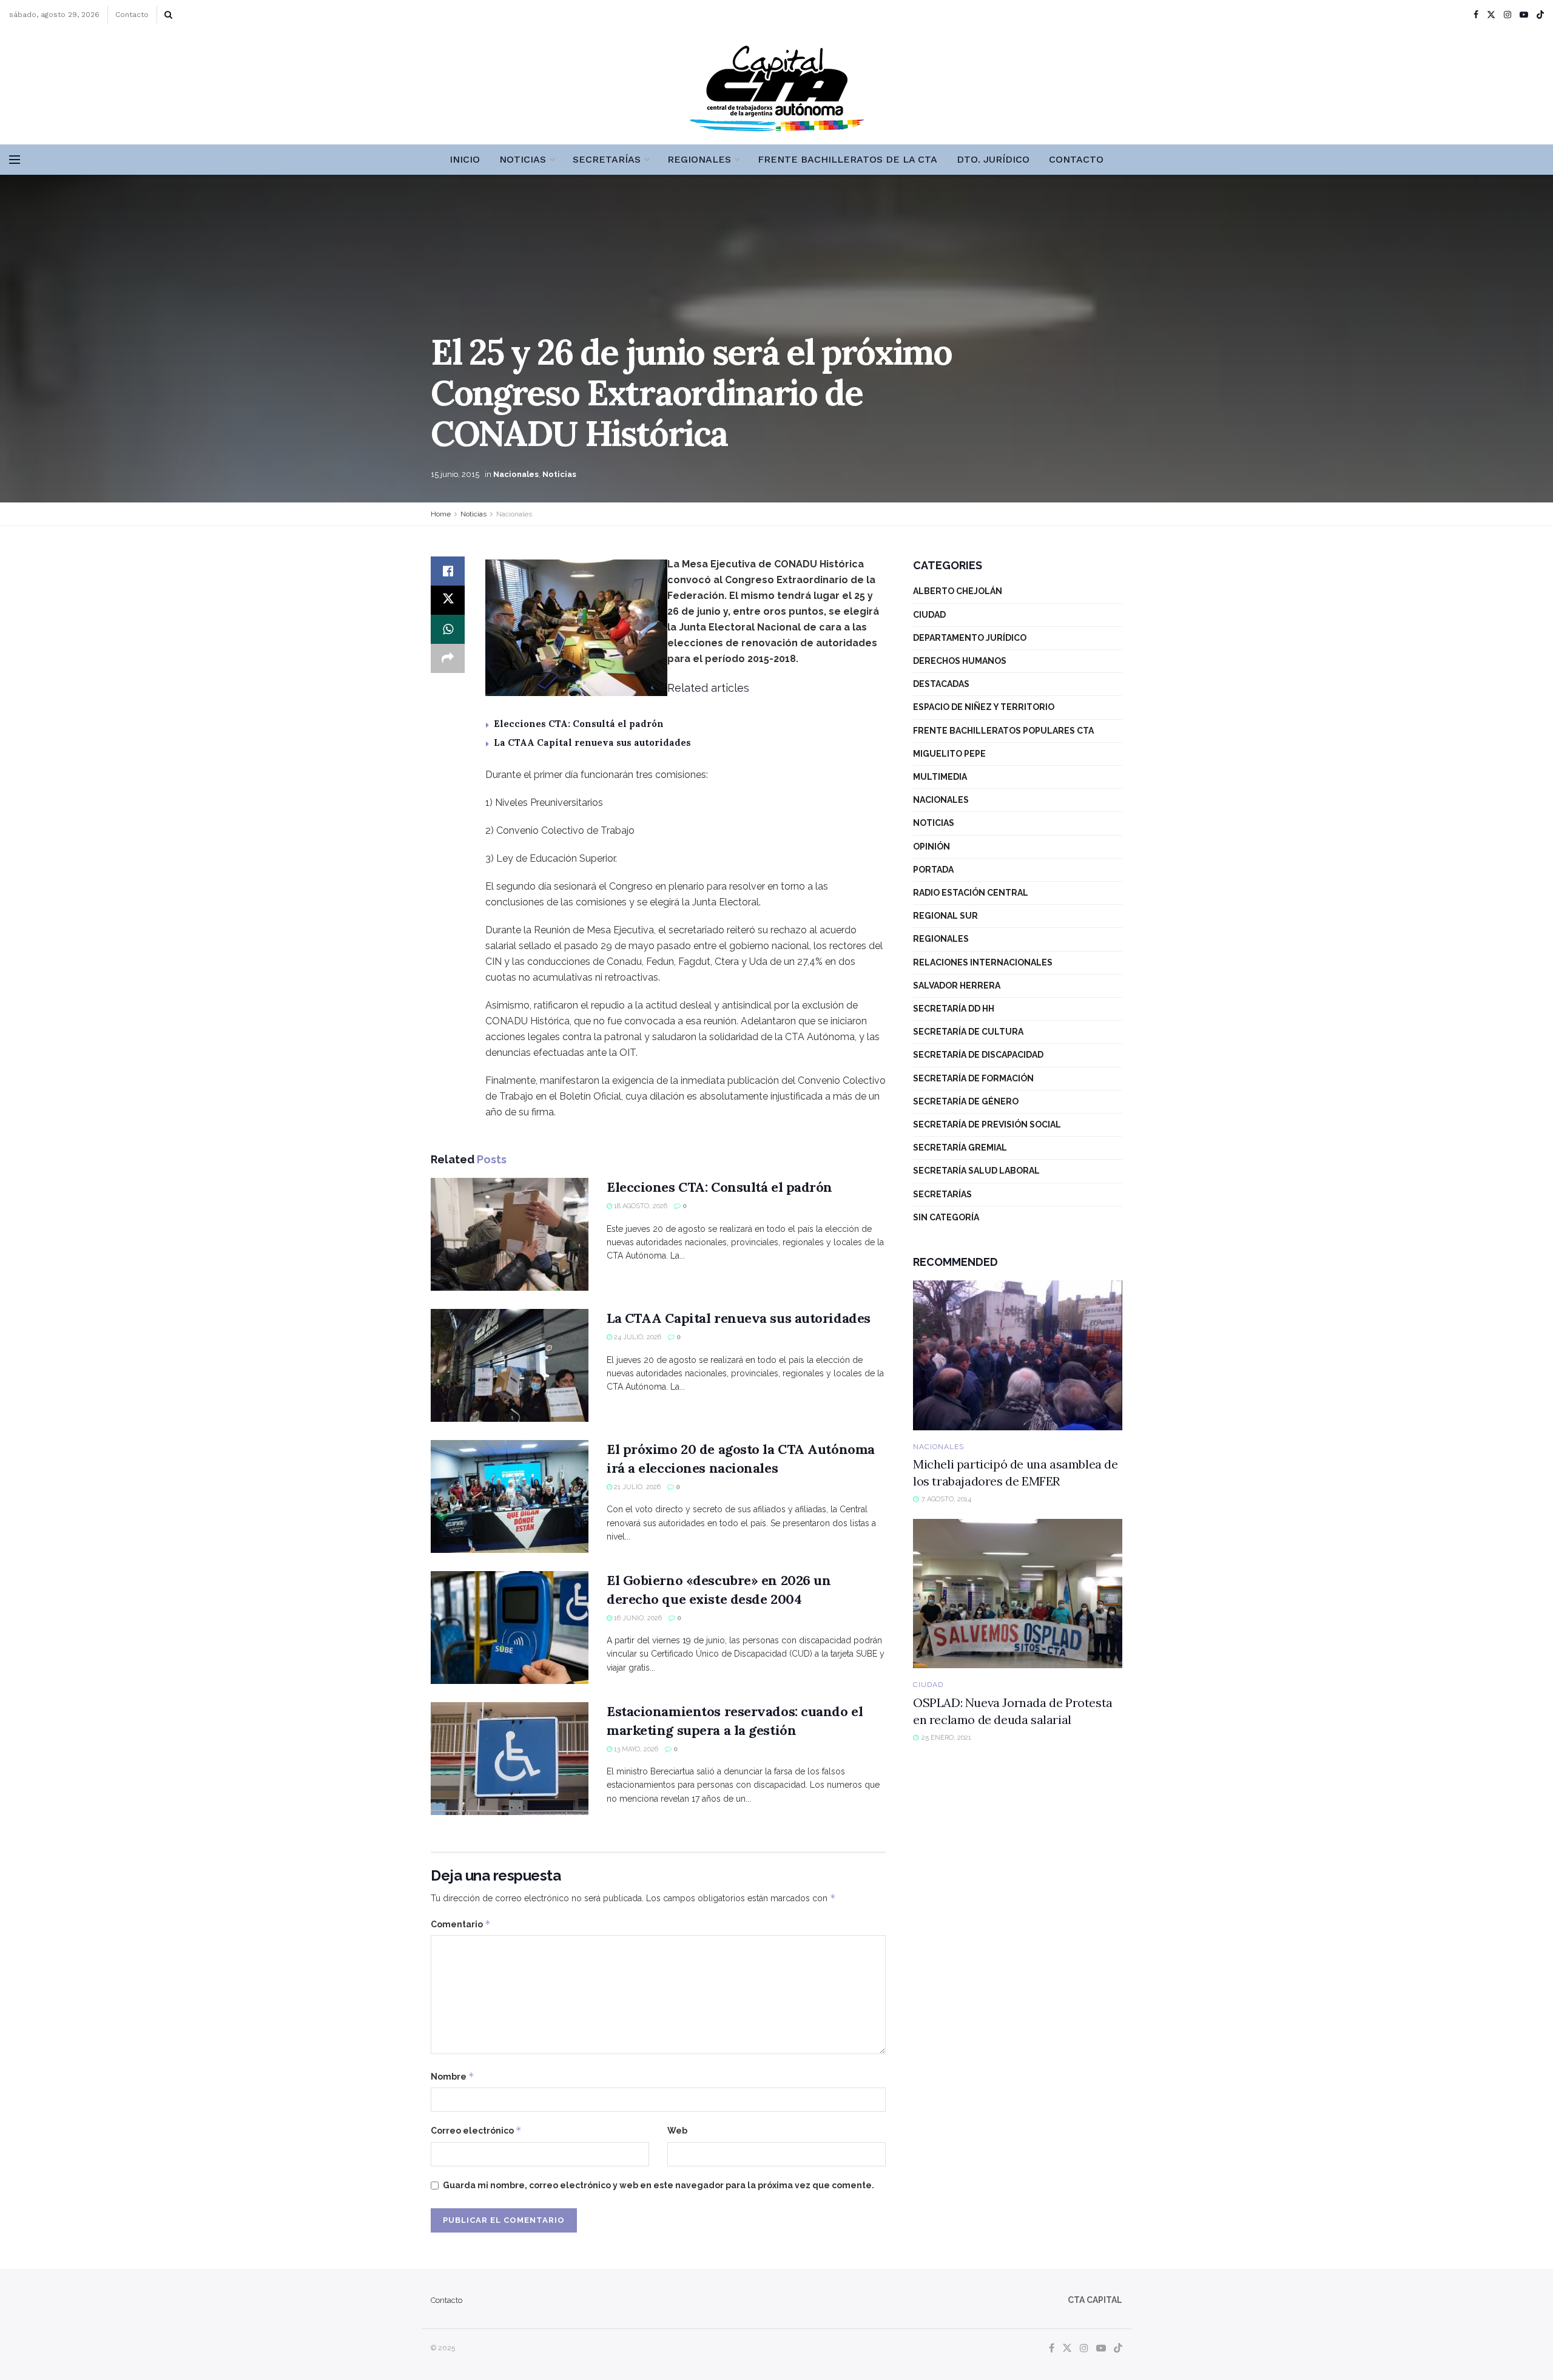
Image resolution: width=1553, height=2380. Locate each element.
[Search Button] (168, 15)
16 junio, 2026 (637, 1618)
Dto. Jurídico (993, 159)
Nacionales (516, 474)
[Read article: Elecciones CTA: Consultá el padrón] (510, 1234)
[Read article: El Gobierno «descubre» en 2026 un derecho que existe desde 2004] (510, 1628)
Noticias (523, 159)
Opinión (931, 847)
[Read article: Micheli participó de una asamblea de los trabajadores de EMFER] (1018, 1355)
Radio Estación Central (971, 893)
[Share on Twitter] (448, 600)
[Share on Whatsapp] (448, 629)
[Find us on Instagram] (1508, 15)
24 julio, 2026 (637, 1337)
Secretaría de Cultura (968, 1032)
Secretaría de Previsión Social (987, 1124)
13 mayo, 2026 (635, 1749)
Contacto (132, 15)
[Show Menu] (15, 160)
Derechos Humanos (960, 661)
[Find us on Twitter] (1491, 15)
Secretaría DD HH (954, 1009)
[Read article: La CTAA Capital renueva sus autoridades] (510, 1365)
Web (677, 2131)
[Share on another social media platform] (448, 658)
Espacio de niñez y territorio (984, 707)
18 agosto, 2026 (640, 1206)
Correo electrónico (476, 2130)
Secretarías (607, 159)
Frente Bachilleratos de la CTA (847, 159)
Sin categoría (946, 1217)
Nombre (453, 2076)
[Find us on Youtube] (1524, 15)
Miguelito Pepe (949, 754)
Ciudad (929, 615)
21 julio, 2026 (636, 1487)
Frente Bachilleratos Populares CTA (1003, 731)
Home (441, 514)
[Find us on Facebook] (1476, 15)
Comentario (461, 1924)
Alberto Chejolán (958, 591)
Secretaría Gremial (960, 1148)
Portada (933, 870)
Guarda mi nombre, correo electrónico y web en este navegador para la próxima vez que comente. (659, 2185)
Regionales (699, 159)
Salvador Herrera (957, 985)
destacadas (941, 684)
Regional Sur (945, 916)
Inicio (465, 159)
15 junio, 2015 (455, 474)
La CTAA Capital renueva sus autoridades (592, 742)
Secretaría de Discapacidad (978, 1055)
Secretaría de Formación (973, 1078)
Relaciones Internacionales (983, 962)
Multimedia (940, 777)
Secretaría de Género (966, 1101)
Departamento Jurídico (970, 638)
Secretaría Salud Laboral (976, 1171)
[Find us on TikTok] (1540, 15)
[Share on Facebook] (448, 571)
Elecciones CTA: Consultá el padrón (579, 724)
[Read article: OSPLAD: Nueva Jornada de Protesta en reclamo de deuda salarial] (1018, 1594)
